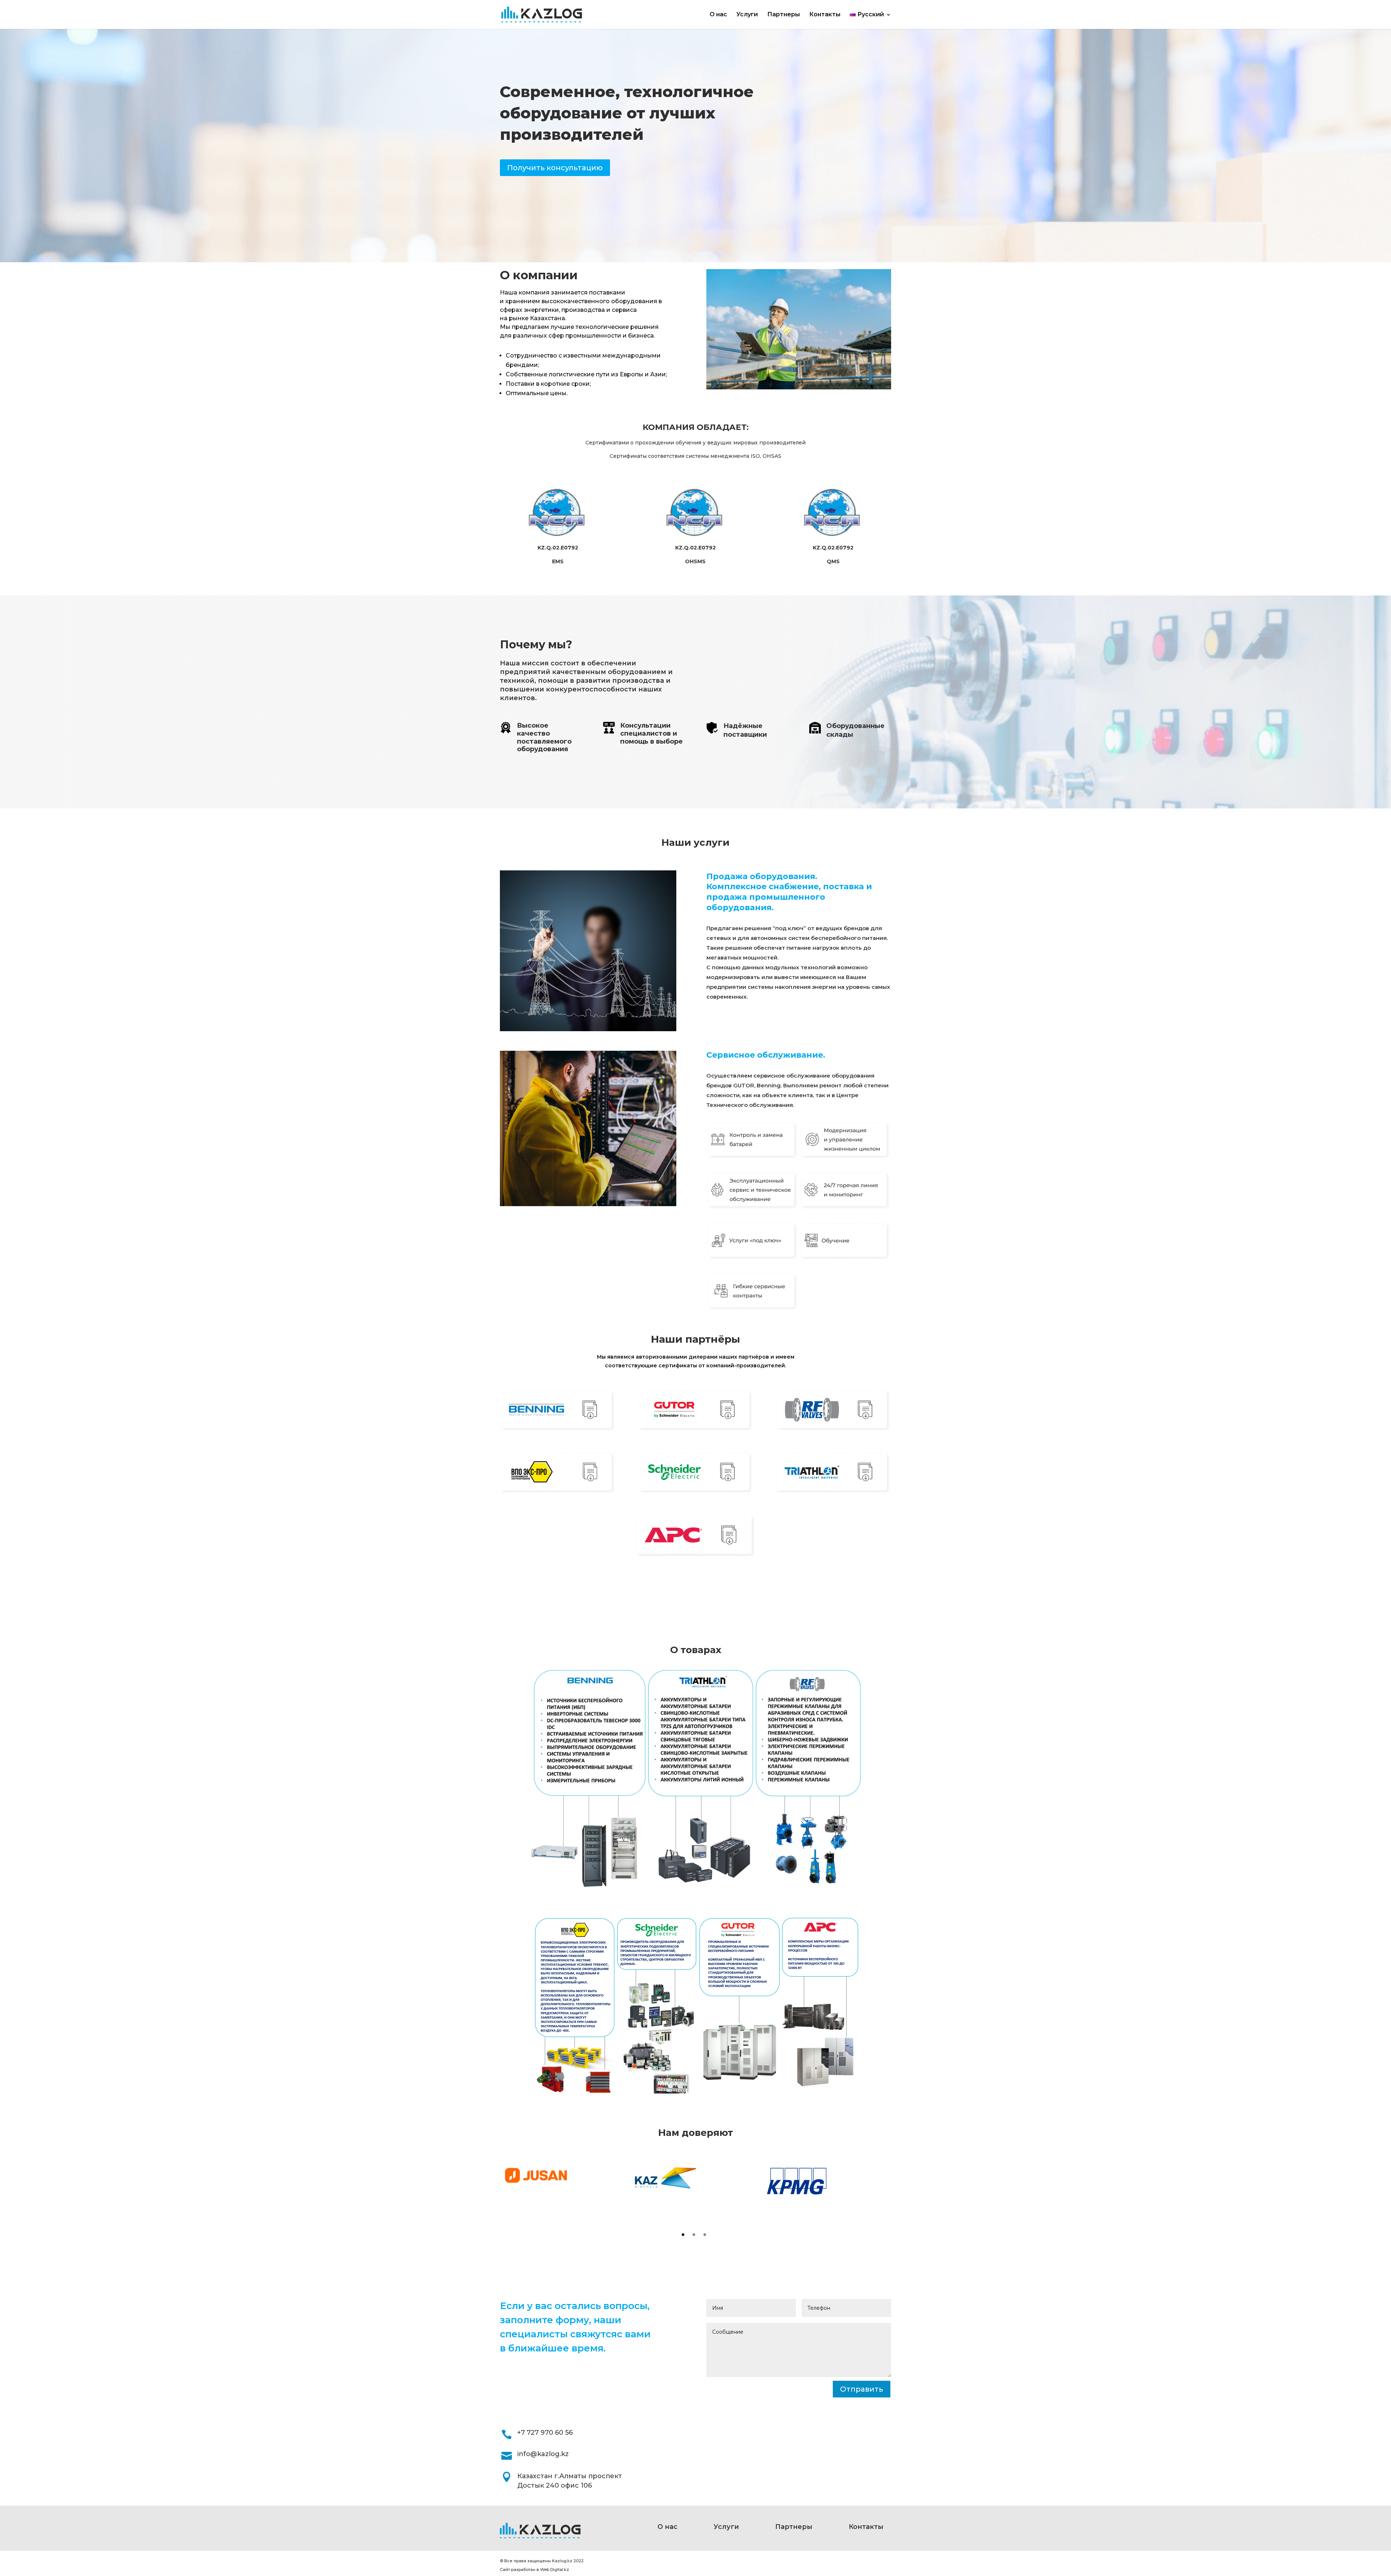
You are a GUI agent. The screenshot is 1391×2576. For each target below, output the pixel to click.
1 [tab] (683, 2235)
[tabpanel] (565, 2175)
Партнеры (784, 15)
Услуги (747, 15)
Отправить (862, 2389)
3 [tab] (705, 2235)
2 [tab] (694, 2235)
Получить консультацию (555, 168)
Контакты (825, 15)
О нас (718, 15)
